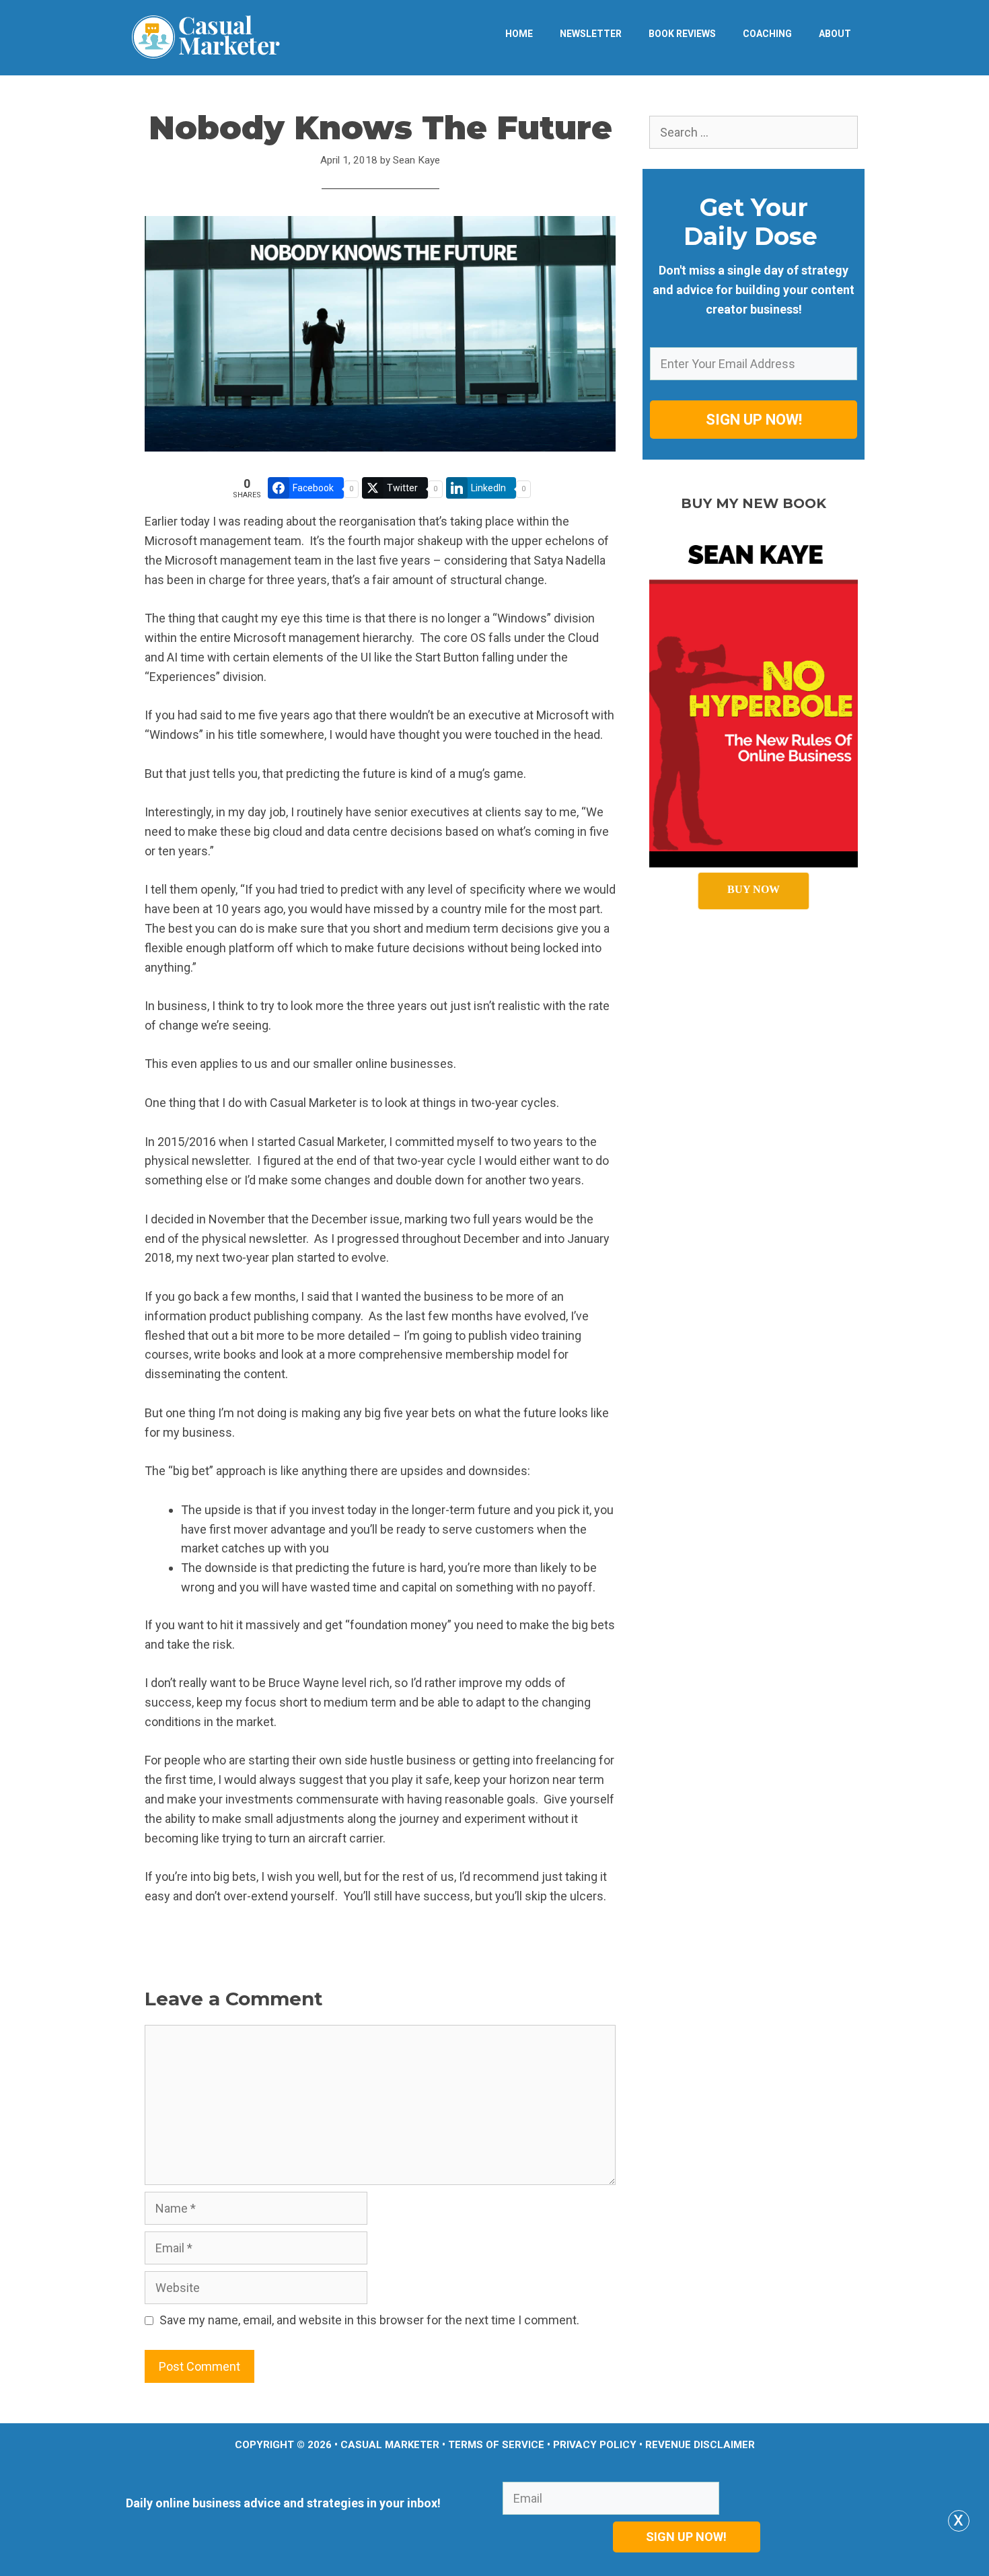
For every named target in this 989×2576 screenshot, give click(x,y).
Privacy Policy (595, 2445)
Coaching (767, 34)
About (835, 34)
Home (519, 34)
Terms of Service (496, 2445)
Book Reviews (682, 34)
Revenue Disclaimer (700, 2445)
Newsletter (591, 34)
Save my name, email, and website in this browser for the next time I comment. (369, 2320)
